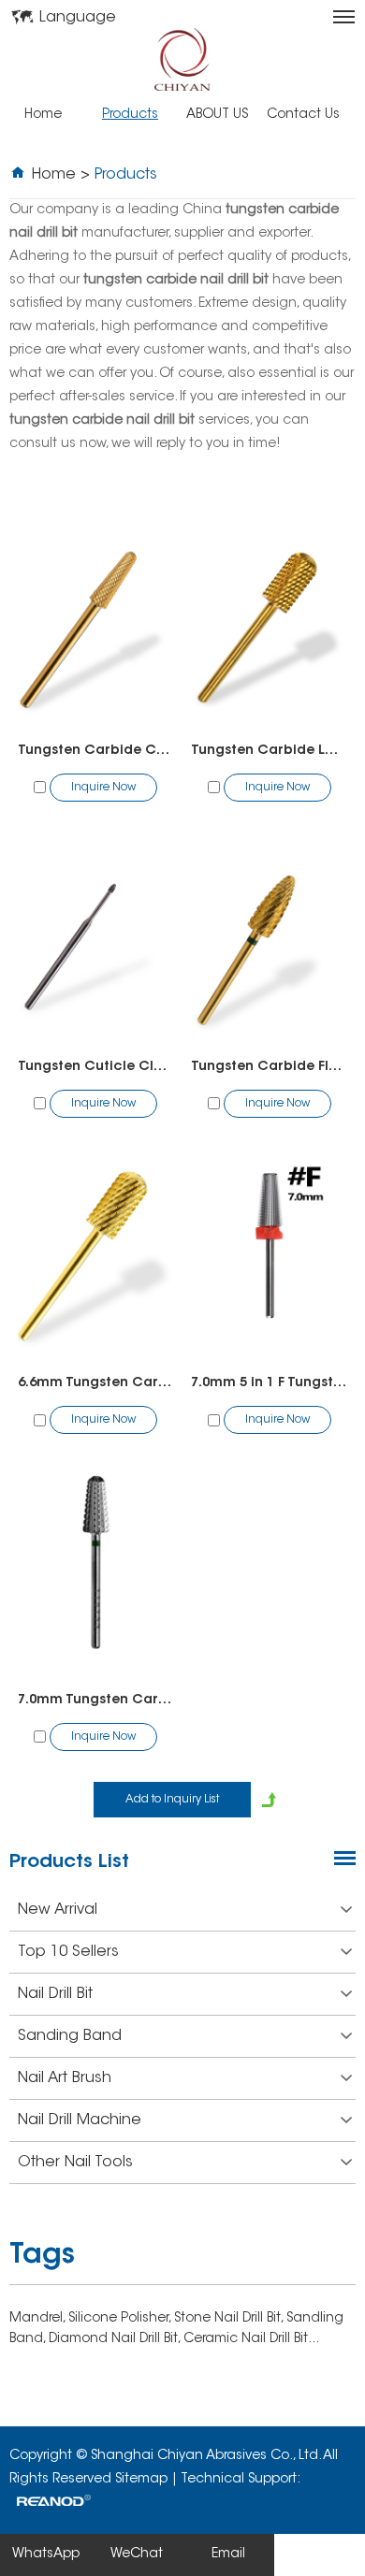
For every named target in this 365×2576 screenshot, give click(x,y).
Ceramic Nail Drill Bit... (251, 2339)
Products (130, 115)
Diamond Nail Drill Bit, (116, 2339)
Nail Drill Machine (80, 2120)
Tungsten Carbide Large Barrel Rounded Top (269, 751)
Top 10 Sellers (68, 1952)
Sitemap (141, 2480)
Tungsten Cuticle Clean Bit (96, 1067)
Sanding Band (70, 2036)
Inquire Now (103, 788)
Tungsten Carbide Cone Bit (96, 751)
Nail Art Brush (65, 2078)
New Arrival (58, 1910)
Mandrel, (39, 2319)
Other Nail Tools (75, 2163)
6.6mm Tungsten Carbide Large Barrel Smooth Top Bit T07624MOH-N (96, 1383)
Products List (69, 1862)
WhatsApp (46, 2554)
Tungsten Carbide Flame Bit (269, 1067)
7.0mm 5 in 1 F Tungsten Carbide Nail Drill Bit (269, 1383)
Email (228, 2554)
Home (43, 115)
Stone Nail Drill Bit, (230, 2319)
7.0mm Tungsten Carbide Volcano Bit (96, 1700)
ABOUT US (217, 115)
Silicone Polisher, (121, 2319)
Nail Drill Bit (55, 1994)
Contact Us (303, 115)
